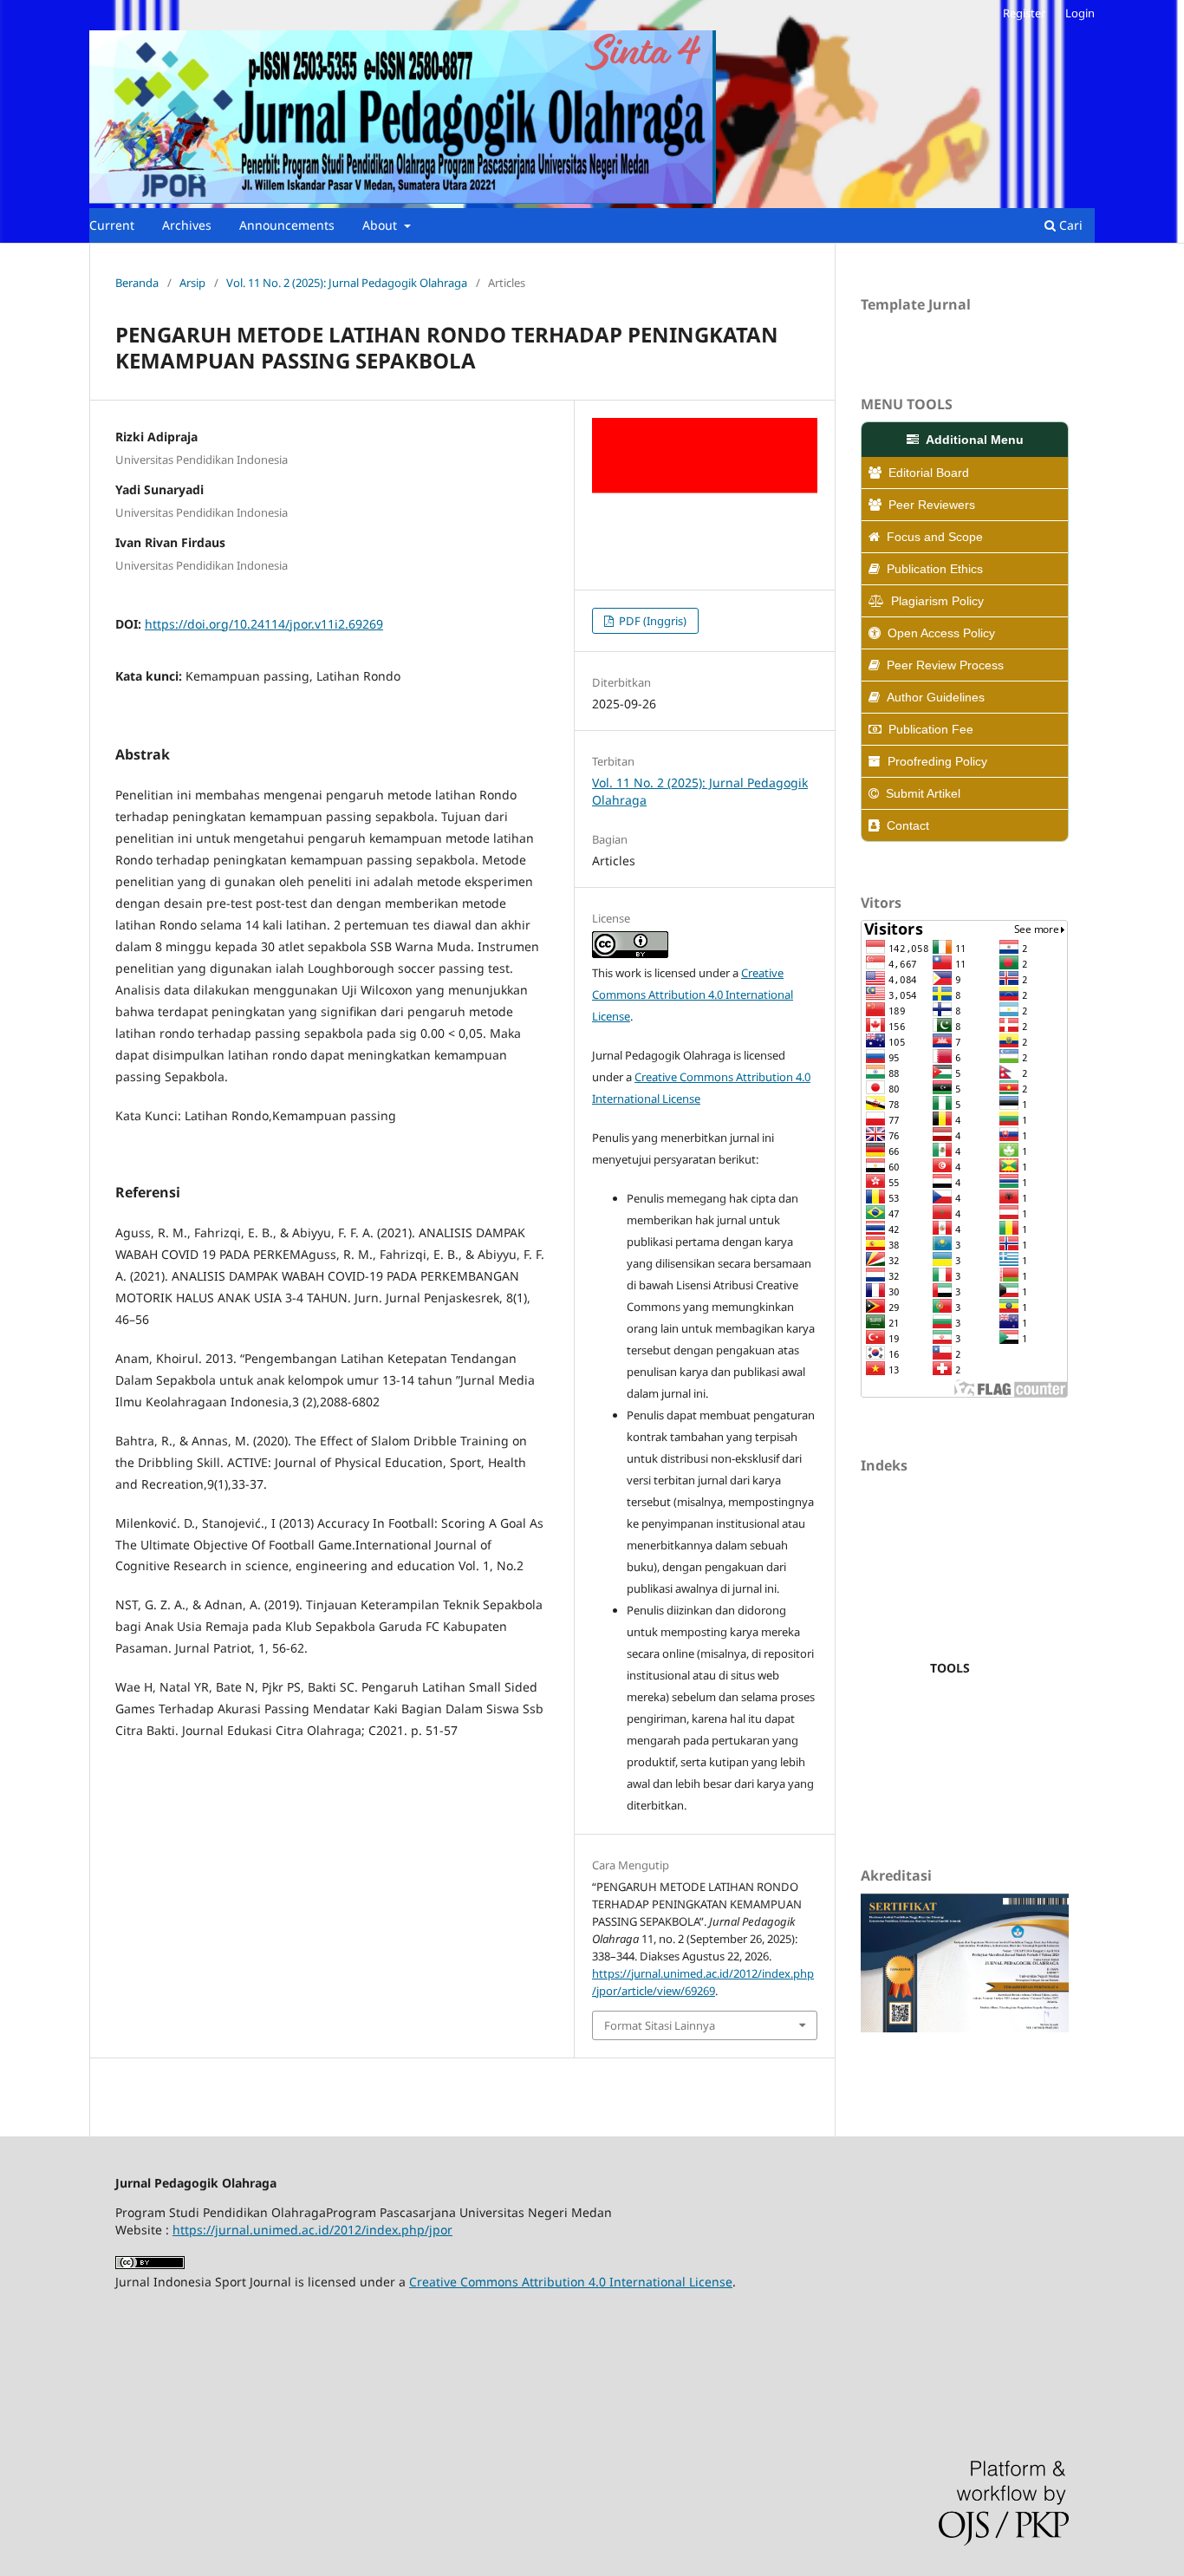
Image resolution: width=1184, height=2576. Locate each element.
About (381, 225)
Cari (1069, 225)
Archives (187, 225)
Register (1024, 13)
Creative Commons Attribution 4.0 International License (693, 995)
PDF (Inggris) (651, 621)
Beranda (137, 283)
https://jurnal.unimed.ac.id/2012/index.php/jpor (312, 2230)
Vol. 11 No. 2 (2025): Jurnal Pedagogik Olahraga (347, 283)
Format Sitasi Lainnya (660, 2025)
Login (1080, 13)
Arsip (192, 283)
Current (112, 225)
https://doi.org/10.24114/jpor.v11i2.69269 (264, 624)
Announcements (287, 225)
